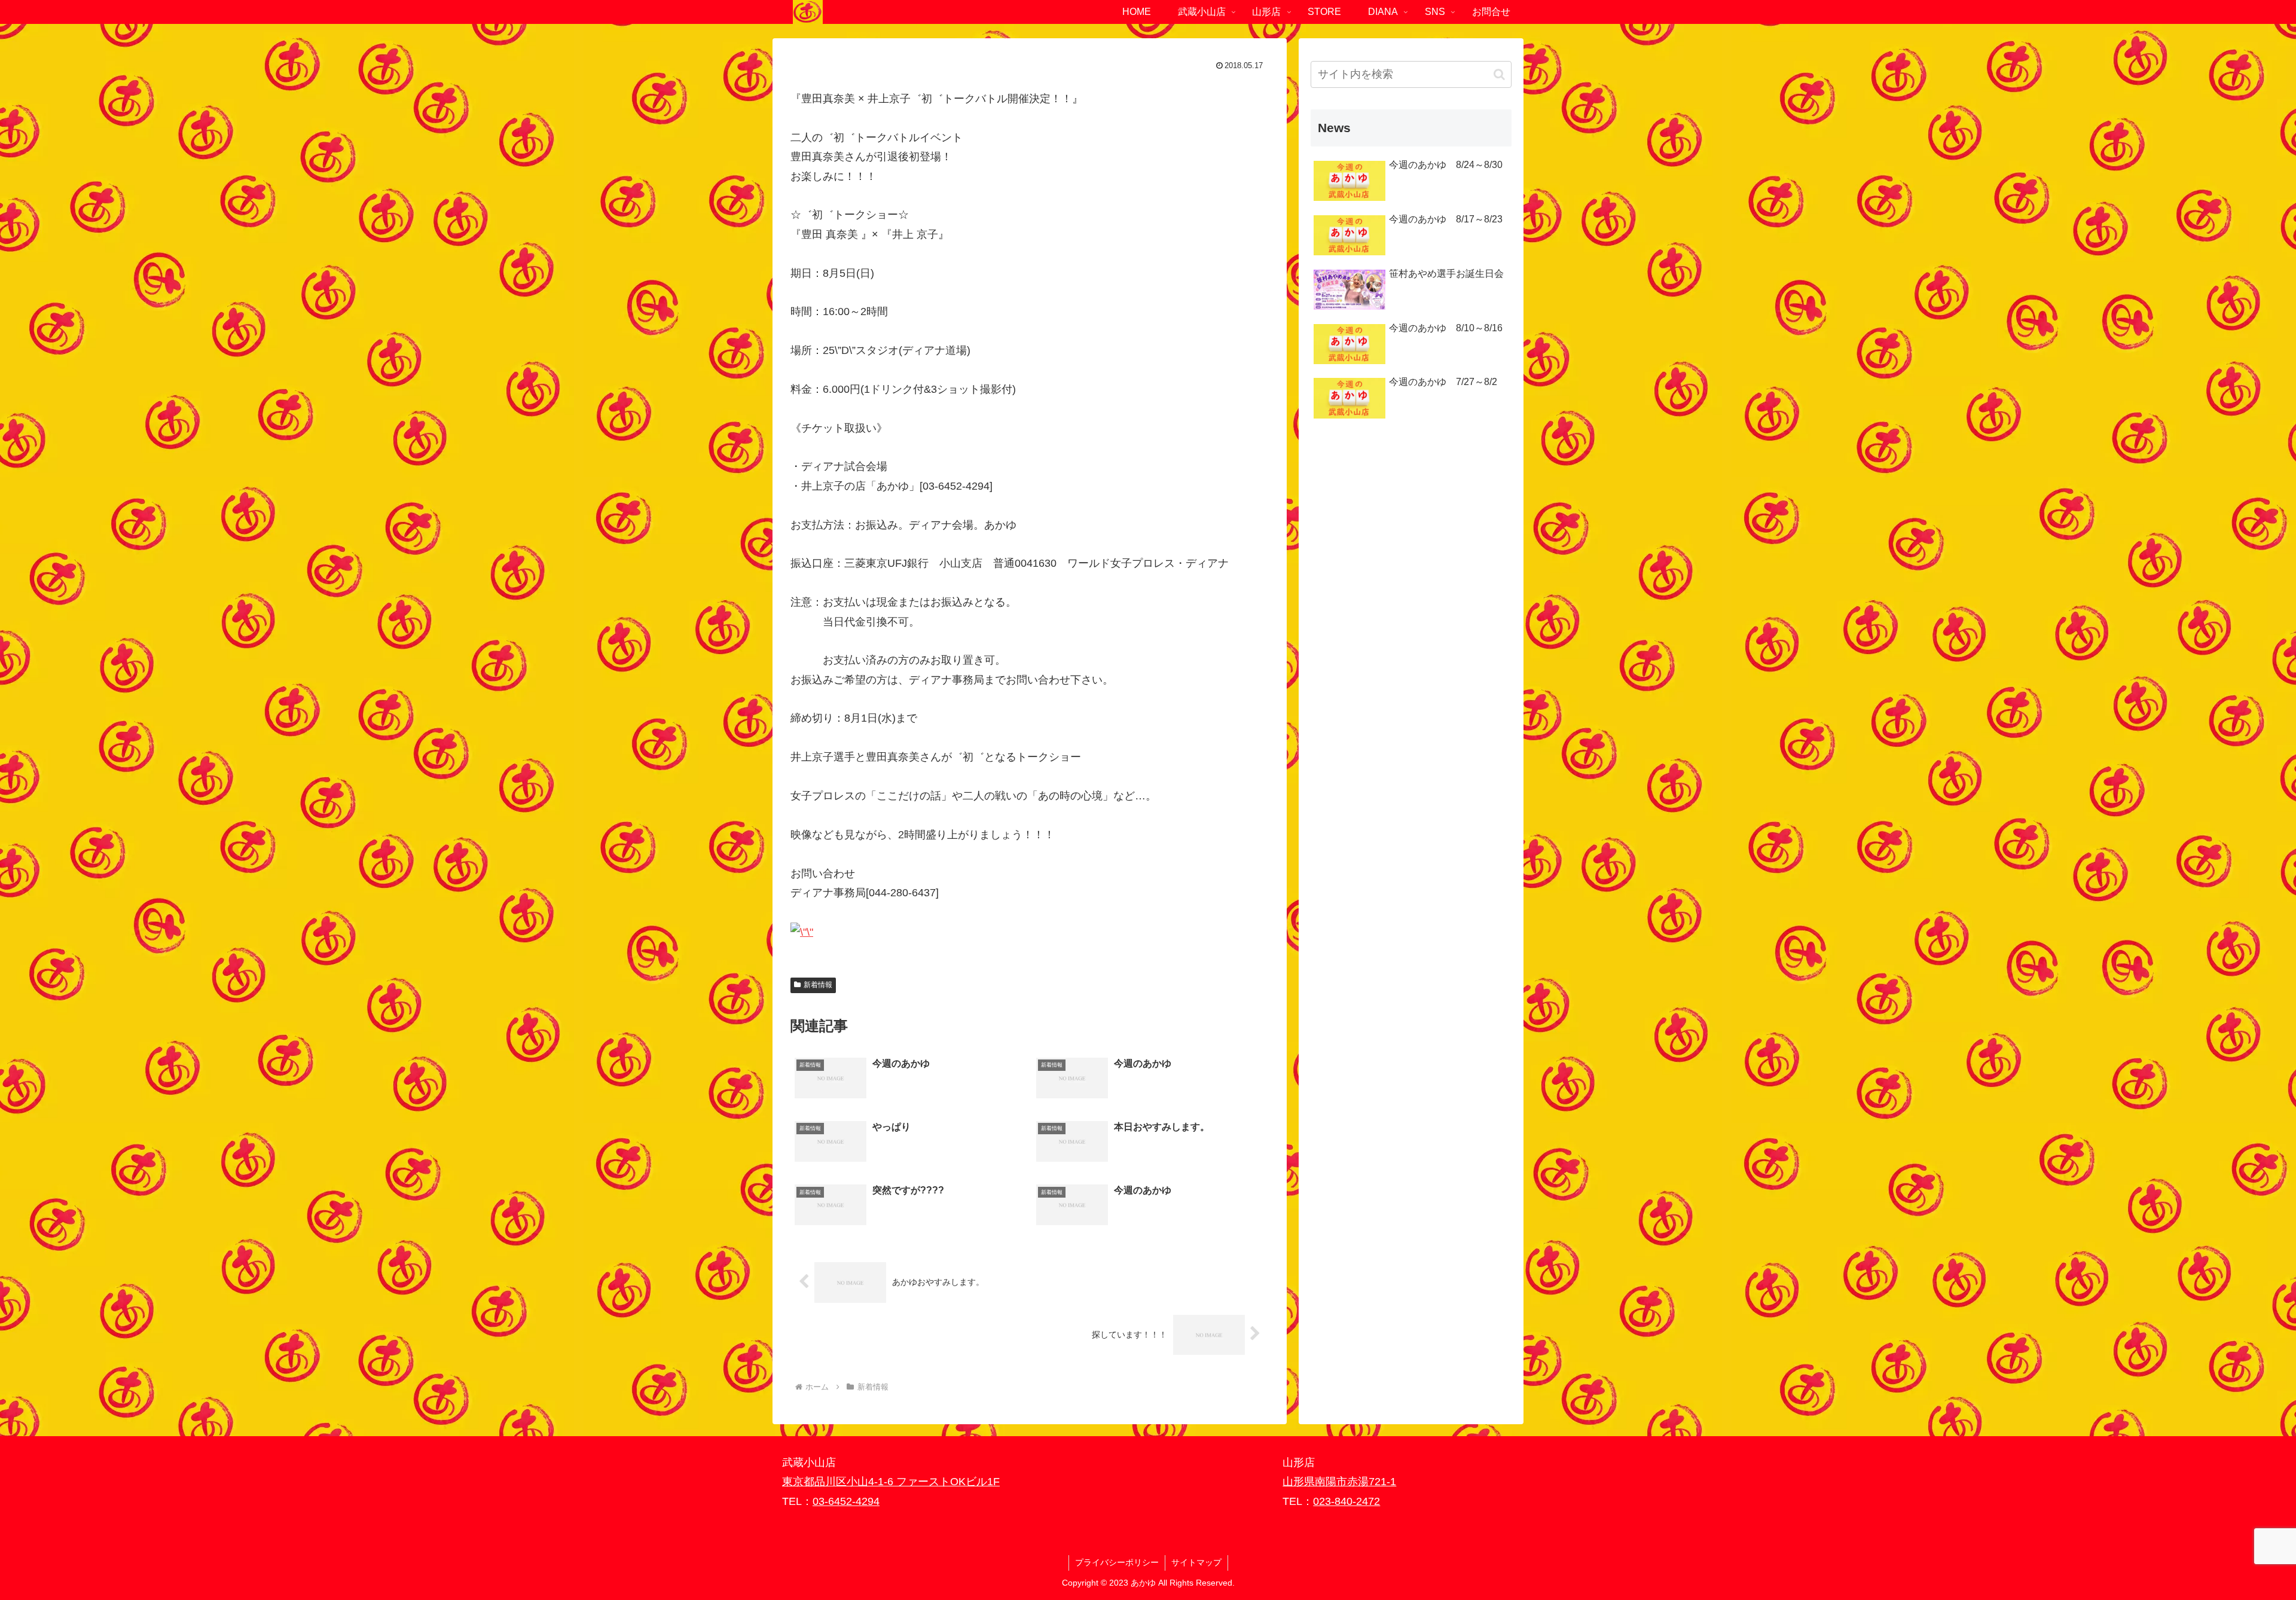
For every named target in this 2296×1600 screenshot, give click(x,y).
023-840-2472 (1347, 1501)
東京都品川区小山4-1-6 (839, 1482)
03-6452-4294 (846, 1501)
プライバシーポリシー (1117, 1562)
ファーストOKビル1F (948, 1482)
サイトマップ (1196, 1562)
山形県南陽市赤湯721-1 (1339, 1482)
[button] (1499, 74)
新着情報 (818, 985)
